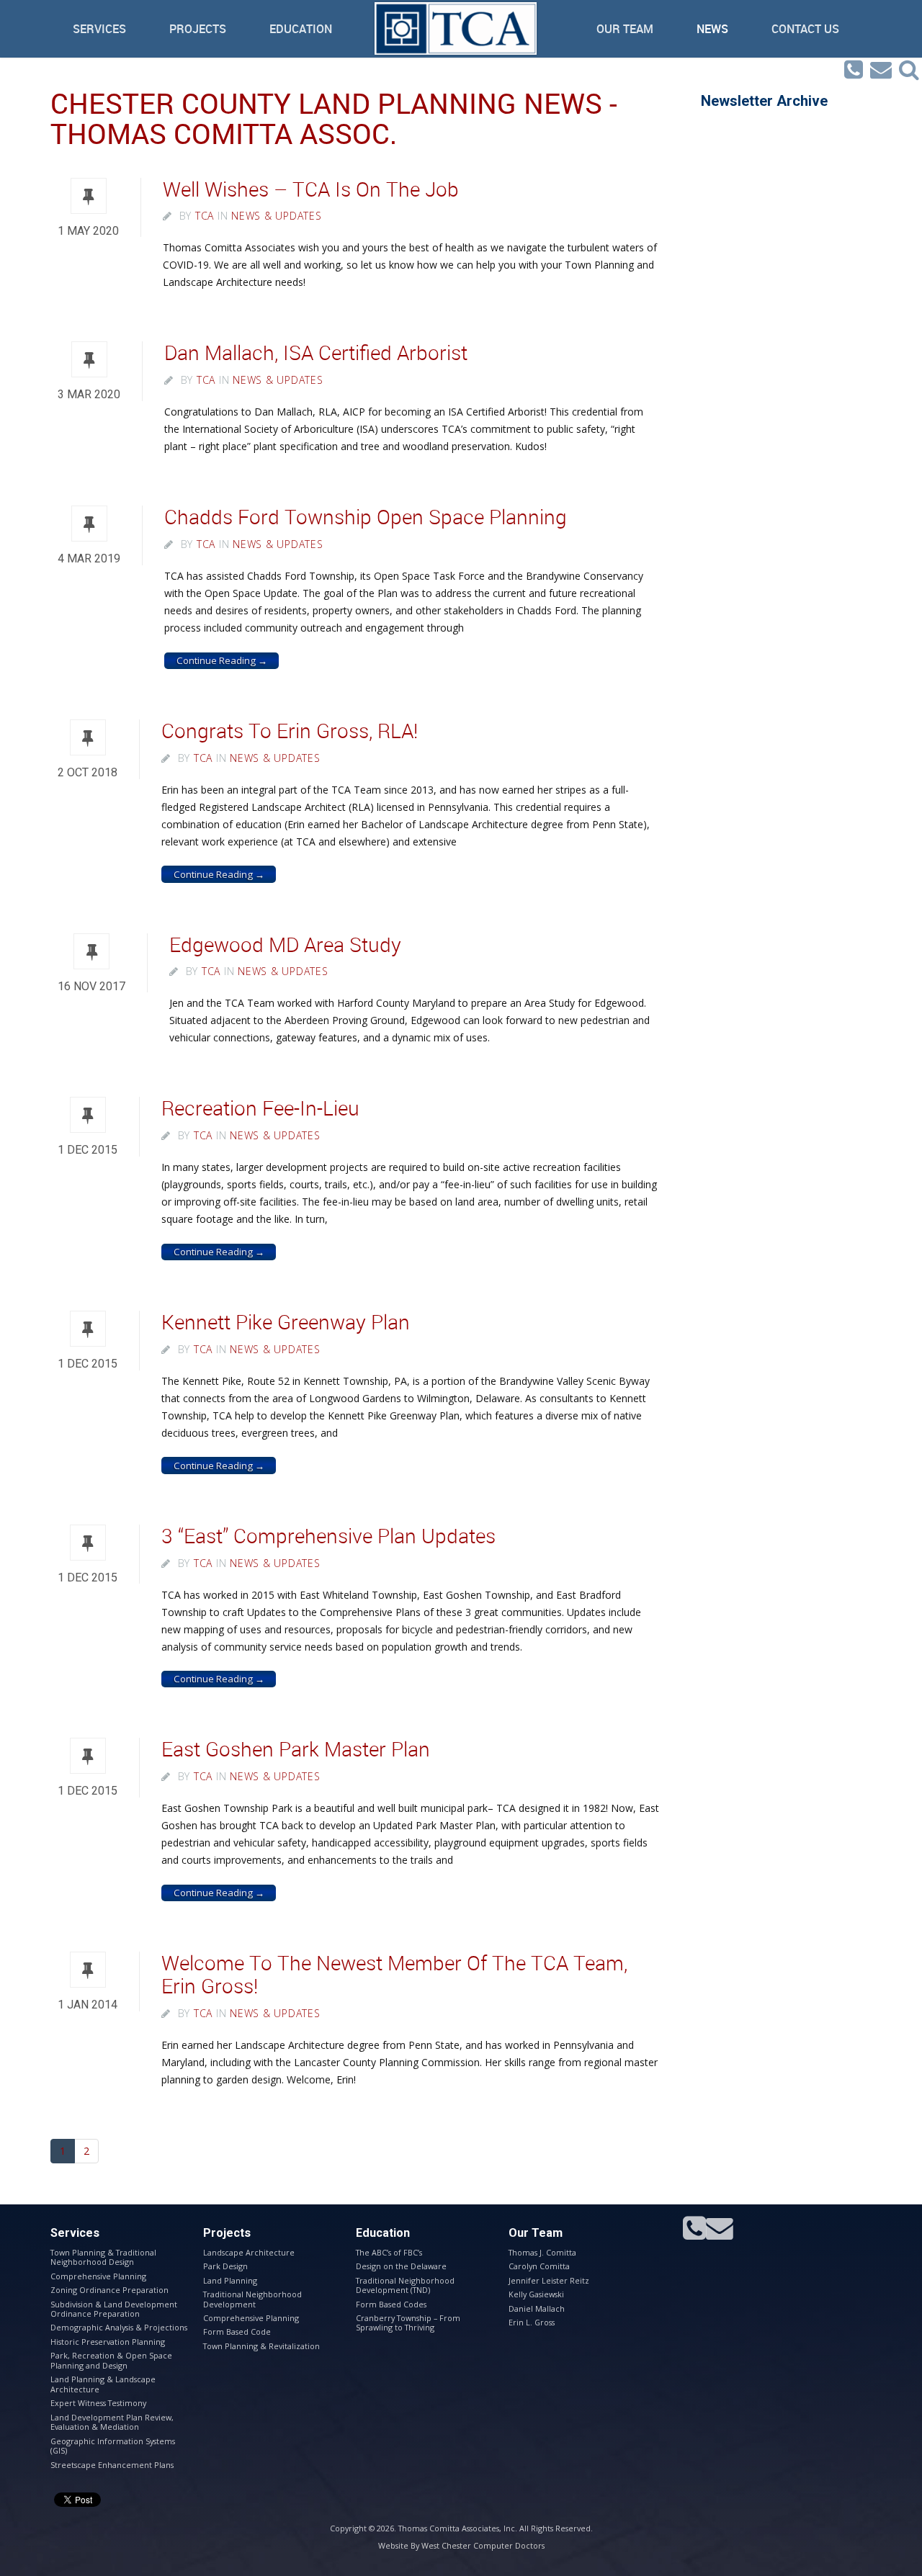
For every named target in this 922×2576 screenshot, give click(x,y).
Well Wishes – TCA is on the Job (311, 189)
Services (99, 29)
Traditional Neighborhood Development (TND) (405, 2285)
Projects (198, 29)
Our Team (625, 29)
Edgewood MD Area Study (285, 944)
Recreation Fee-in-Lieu (260, 1108)
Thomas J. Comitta (542, 2252)
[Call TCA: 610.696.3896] (854, 70)
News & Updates (277, 216)
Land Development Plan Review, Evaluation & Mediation (112, 2422)
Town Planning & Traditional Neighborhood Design (103, 2257)
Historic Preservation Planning (108, 2342)
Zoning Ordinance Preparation (109, 2290)
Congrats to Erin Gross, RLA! (290, 731)
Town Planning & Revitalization (261, 2346)
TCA (205, 216)
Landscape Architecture (249, 2252)
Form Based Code (237, 2332)
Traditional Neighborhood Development (252, 2299)
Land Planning (230, 2280)
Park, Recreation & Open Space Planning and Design (111, 2360)
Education (301, 29)
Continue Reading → (222, 660)
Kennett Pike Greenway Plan (286, 1322)
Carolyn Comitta (539, 2266)
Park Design (225, 2266)
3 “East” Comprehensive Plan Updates (328, 1536)
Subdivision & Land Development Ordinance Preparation (114, 2309)
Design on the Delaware (401, 2266)
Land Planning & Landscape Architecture (103, 2384)
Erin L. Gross (532, 2322)
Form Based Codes (391, 2304)
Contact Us (805, 29)
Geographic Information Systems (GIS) (113, 2446)
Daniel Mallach (537, 2308)
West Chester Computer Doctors (483, 2545)
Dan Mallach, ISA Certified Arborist (316, 353)
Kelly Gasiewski (536, 2294)
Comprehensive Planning (98, 2276)
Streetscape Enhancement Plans (112, 2465)
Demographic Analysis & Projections (119, 2327)
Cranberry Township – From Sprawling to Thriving (408, 2323)
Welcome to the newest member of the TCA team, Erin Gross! (394, 1974)
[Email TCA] (881, 70)
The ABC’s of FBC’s (389, 2252)
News (712, 29)
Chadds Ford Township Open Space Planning (366, 517)
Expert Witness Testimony (98, 2403)
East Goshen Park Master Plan (296, 1749)
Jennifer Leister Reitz (549, 2280)
